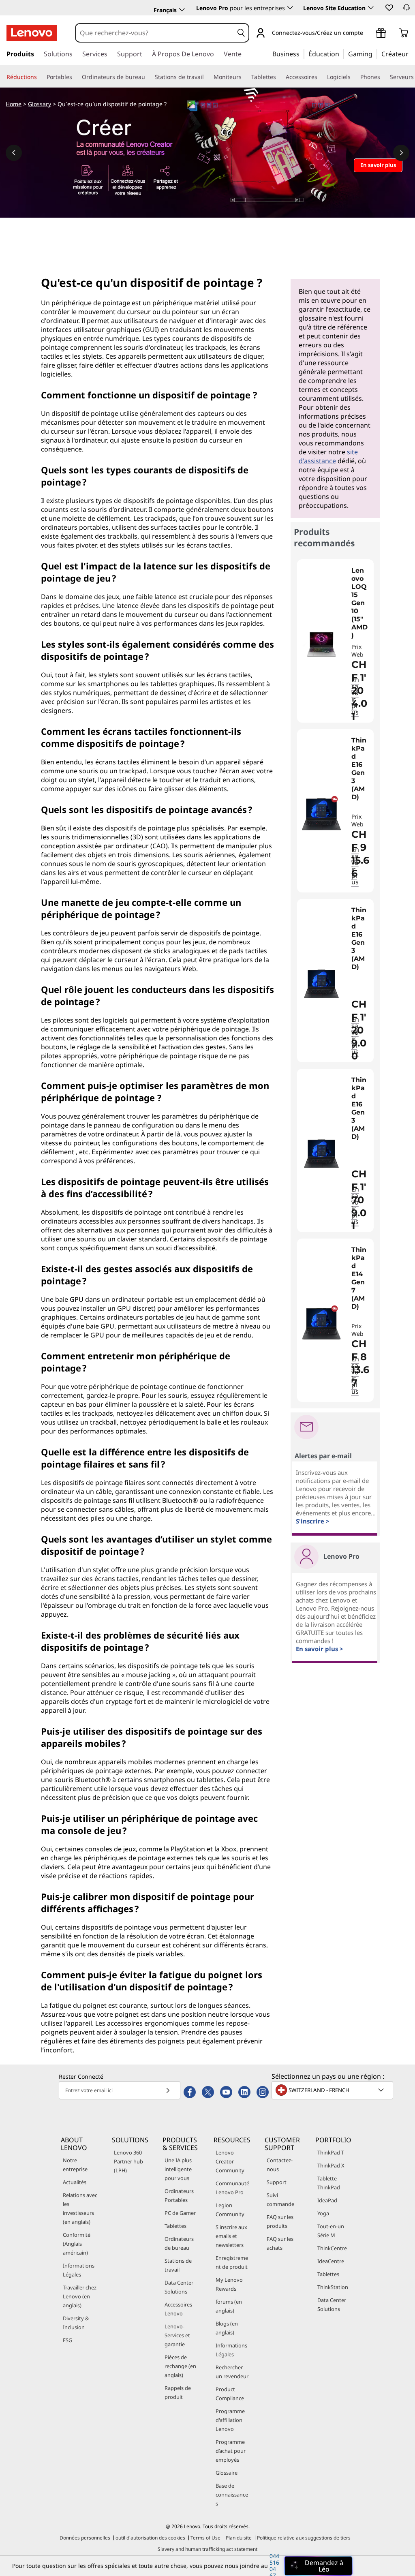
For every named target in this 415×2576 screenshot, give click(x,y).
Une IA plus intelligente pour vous (178, 2169)
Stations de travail (178, 2265)
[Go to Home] (32, 33)
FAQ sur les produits (280, 2221)
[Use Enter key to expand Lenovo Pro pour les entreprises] (290, 8)
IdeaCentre (331, 2261)
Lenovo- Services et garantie (177, 2335)
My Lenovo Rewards (229, 2284)
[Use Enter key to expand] (368, 33)
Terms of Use (205, 2538)
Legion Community (230, 2210)
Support (277, 2182)
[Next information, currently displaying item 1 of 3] (401, 153)
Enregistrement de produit (232, 2262)
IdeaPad (327, 2200)
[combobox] (155, 33)
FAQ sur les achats (280, 2243)
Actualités (75, 2182)
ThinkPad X (331, 2165)
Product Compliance (230, 2394)
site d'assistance (328, 456)
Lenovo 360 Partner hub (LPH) (128, 2161)
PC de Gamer (180, 2213)
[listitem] (335, 641)
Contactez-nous (280, 2165)
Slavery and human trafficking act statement (207, 2549)
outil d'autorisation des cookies (150, 2538)
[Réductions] (40, 77)
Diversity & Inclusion (76, 2323)
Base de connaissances (232, 2495)
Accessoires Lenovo (178, 2309)
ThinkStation (333, 2287)
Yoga (323, 2213)
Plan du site (239, 2538)
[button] (389, 7)
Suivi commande (280, 2199)
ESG (67, 2340)
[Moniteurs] (245, 77)
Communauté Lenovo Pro (232, 2188)
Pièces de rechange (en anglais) (180, 2366)
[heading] (360, 603)
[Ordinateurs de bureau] (148, 77)
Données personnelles (85, 2538)
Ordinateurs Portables (179, 2195)
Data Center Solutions (179, 2287)
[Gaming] (375, 53)
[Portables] (75, 77)
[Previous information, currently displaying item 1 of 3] (14, 153)
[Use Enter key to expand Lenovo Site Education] (371, 8)
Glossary (40, 104)
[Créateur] (411, 53)
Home (14, 104)
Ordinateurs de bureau (179, 2243)
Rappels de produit (178, 2392)
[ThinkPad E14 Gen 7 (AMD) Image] (321, 1323)
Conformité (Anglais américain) (77, 2244)
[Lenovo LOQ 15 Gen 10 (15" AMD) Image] (321, 644)
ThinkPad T (331, 2152)
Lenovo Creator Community (230, 2161)
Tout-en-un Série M (331, 2231)
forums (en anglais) (229, 2306)
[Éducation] (342, 53)
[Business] (302, 53)
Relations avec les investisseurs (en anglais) (80, 2208)
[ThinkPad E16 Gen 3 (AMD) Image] (321, 814)
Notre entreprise (75, 2165)
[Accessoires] (321, 77)
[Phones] (383, 77)
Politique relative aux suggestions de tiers (304, 2538)
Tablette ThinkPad (329, 2183)
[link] (406, 10)
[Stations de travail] (207, 77)
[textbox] (333, 2090)
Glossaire (227, 2473)
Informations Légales (79, 2270)
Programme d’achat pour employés (231, 2451)
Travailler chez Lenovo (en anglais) (80, 2296)
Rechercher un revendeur (232, 2372)
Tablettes (175, 2226)
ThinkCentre (332, 2248)
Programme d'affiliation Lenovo (230, 2420)
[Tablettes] (279, 77)
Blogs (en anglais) (227, 2328)
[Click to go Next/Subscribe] (168, 2090)
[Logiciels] (354, 77)
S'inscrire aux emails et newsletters (231, 2236)
